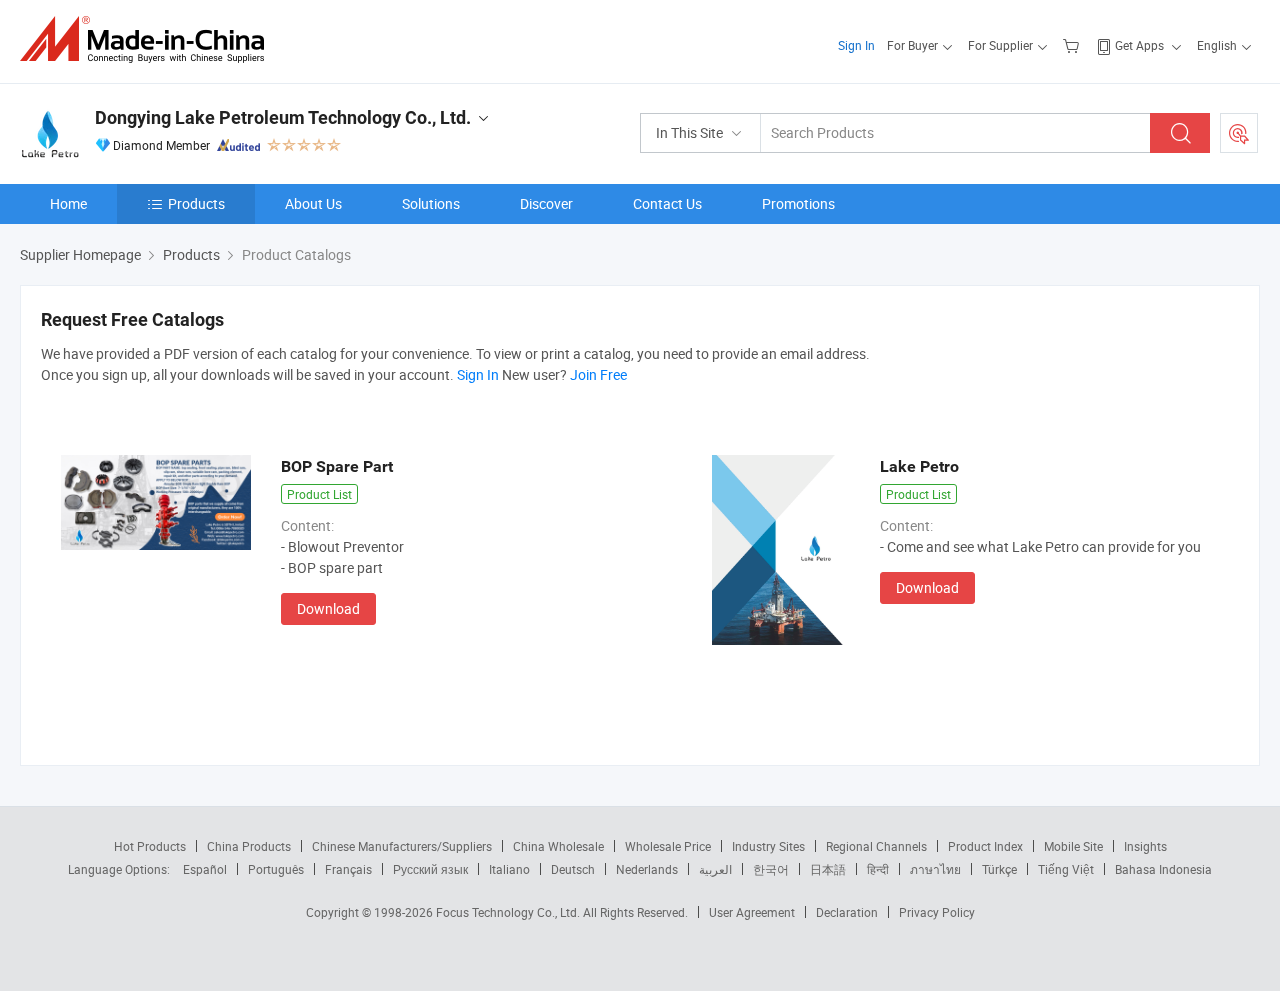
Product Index (985, 846)
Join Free (598, 374)
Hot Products (150, 846)
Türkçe (999, 869)
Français (348, 869)
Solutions (431, 203)
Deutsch (573, 869)
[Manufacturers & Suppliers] (148, 39)
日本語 (828, 869)
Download (328, 608)
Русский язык (430, 869)
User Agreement (752, 912)
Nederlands (647, 869)
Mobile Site (1073, 846)
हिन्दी (878, 869)
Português (276, 869)
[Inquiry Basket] (1073, 45)
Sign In (856, 45)
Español (205, 869)
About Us (313, 203)
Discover (546, 203)
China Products (249, 846)
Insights (1145, 846)
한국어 (771, 869)
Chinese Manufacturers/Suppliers (402, 846)
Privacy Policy (937, 912)
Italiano (509, 869)
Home (68, 203)
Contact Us (667, 203)
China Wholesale (558, 846)
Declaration (847, 912)
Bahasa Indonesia (1163, 869)
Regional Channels (876, 846)
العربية (715, 869)
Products (196, 203)
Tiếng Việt (1066, 869)
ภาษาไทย (935, 869)
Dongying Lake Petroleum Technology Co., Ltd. (283, 117)
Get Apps (1139, 45)
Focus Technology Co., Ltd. (509, 912)
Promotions (798, 203)
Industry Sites (768, 846)
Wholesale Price (668, 846)
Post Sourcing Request (1239, 133)
